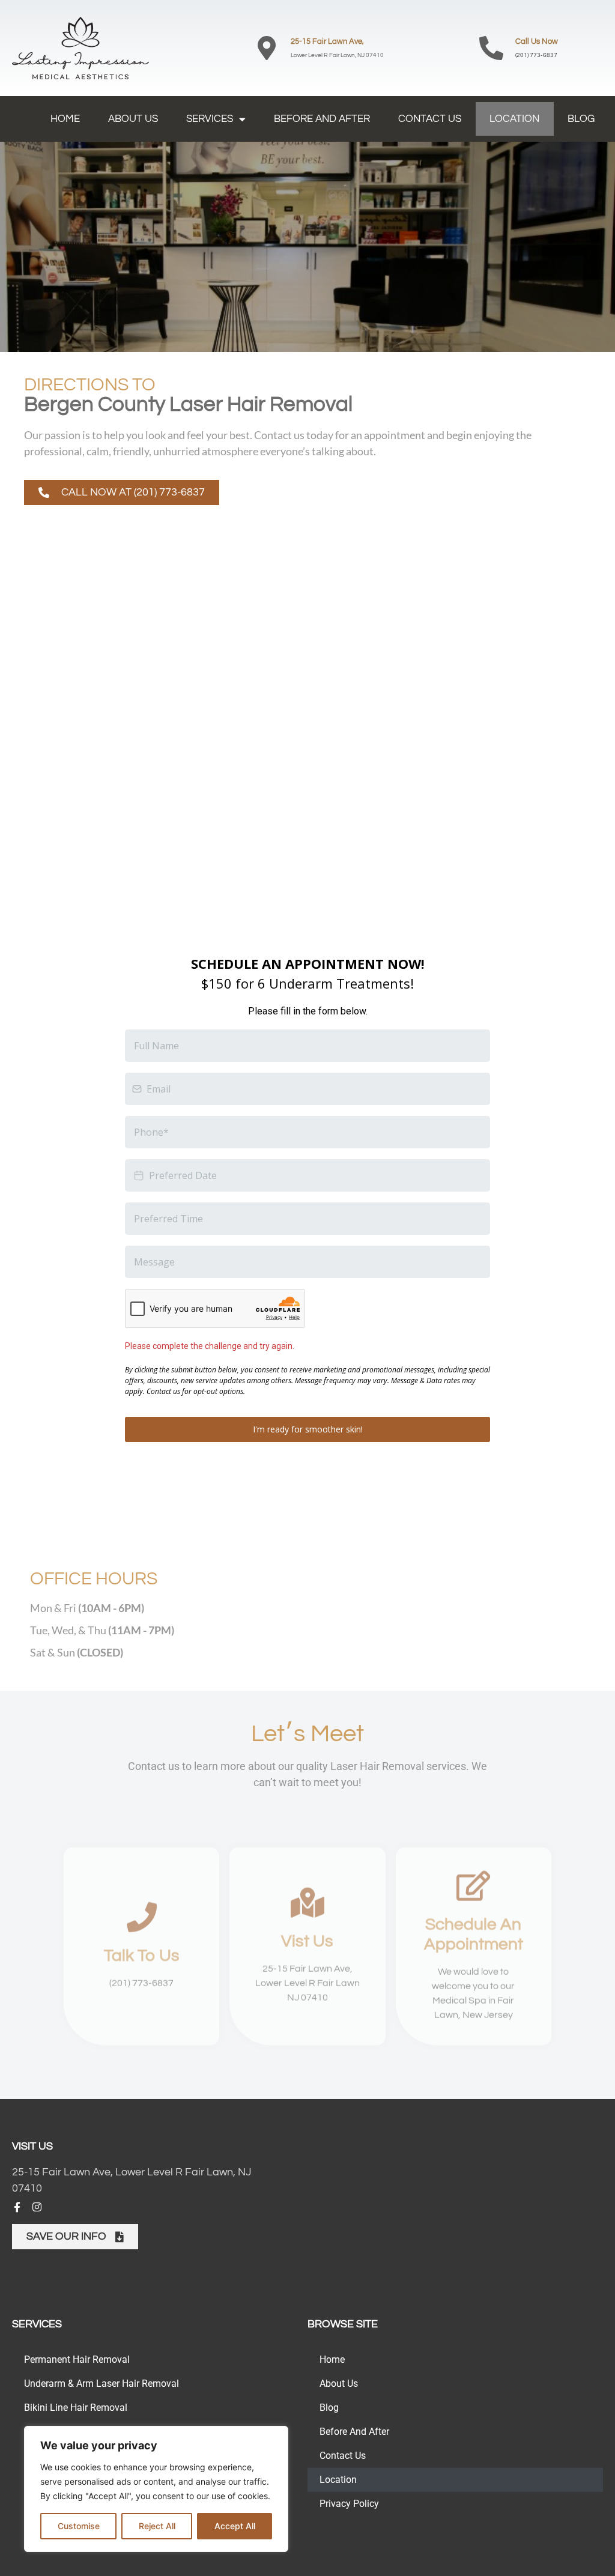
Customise (79, 2526)
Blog (581, 119)
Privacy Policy (349, 2504)
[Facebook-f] (17, 2207)
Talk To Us (142, 1956)
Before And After (322, 119)
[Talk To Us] (142, 1917)
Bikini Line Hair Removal (76, 2408)
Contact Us (430, 119)
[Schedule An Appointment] (473, 1885)
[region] (156, 2489)
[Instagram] (37, 2207)
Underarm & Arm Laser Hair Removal (101, 2384)
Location (514, 119)
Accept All (235, 2526)
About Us (133, 119)
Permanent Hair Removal (77, 2359)
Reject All (157, 2526)
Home (65, 119)
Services (210, 119)
